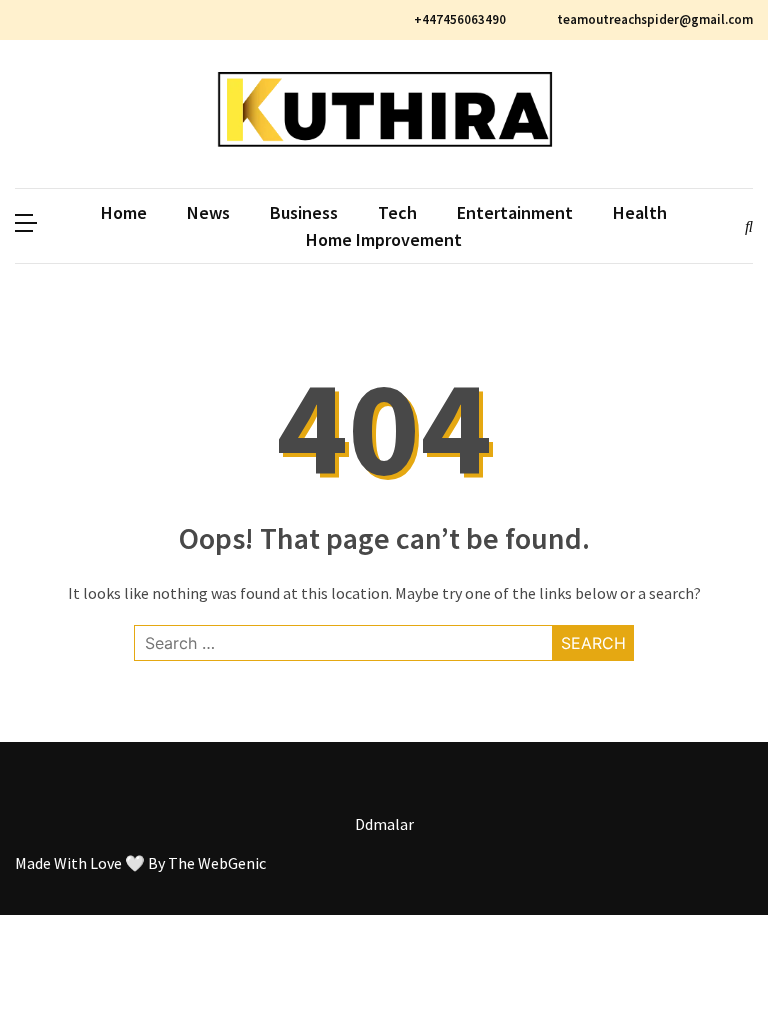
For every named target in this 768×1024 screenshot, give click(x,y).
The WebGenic (217, 863)
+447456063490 (460, 19)
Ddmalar (384, 824)
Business (304, 212)
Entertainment (515, 212)
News (208, 212)
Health (640, 212)
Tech (397, 212)
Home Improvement (384, 239)
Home (124, 212)
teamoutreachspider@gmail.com (653, 19)
